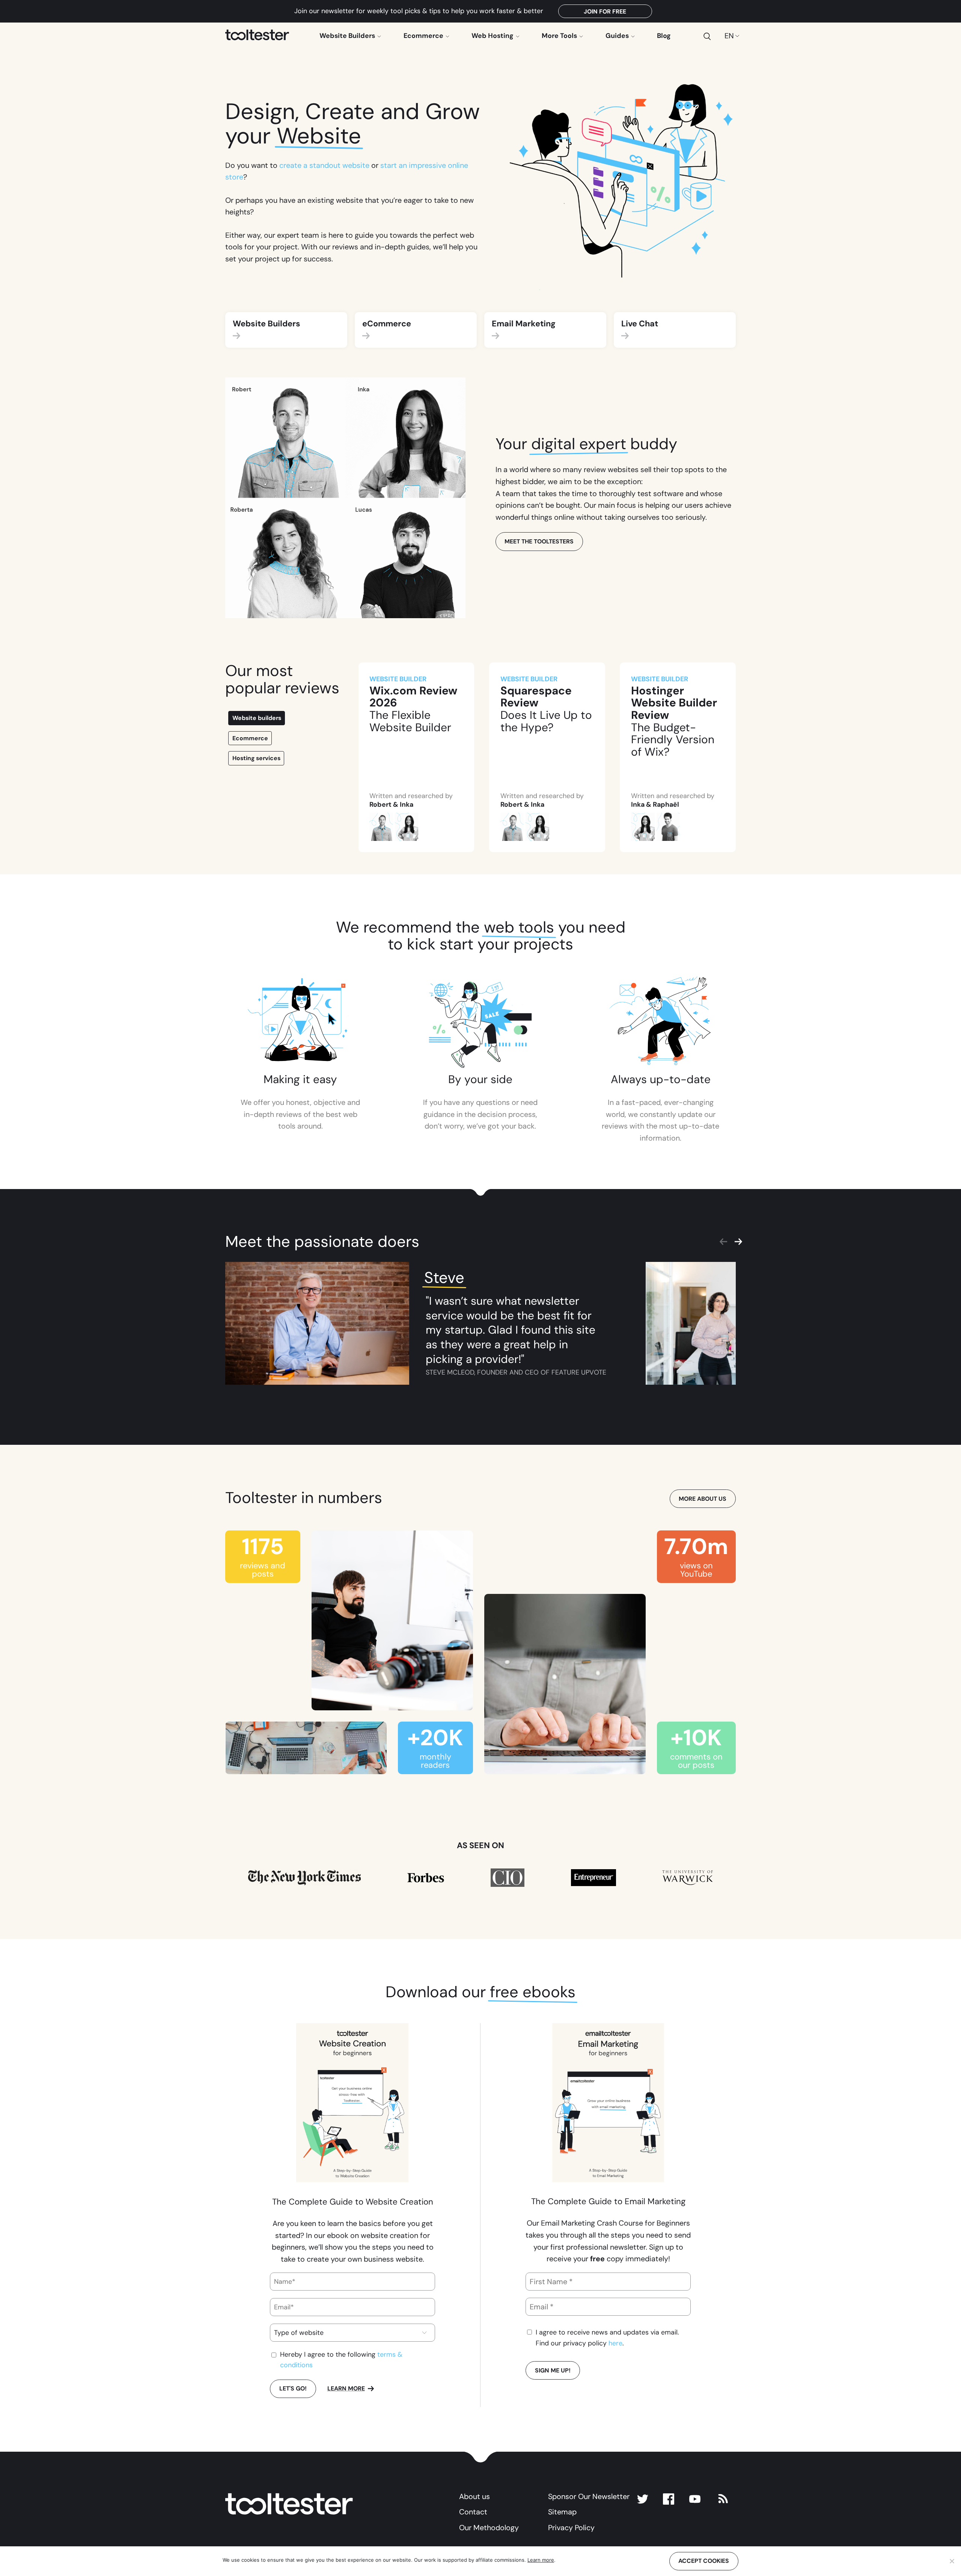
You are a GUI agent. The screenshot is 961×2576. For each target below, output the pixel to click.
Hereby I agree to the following (341, 2360)
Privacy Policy (571, 2528)
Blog (664, 36)
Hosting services (256, 758)
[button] (229, 504)
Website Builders (348, 36)
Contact (473, 2512)
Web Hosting (493, 36)
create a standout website (324, 165)
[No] (952, 2561)
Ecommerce (424, 36)
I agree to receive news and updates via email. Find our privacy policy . (607, 2338)
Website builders (257, 718)
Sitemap (562, 2512)
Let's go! (293, 2388)
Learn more (346, 2388)
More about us (703, 1499)
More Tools (560, 36)
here (615, 2343)
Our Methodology (489, 2528)
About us (474, 2496)
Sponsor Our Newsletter (589, 2496)
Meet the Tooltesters (539, 541)
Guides (618, 36)
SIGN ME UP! (553, 2370)
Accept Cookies (704, 2561)
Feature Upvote (579, 1372)
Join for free (605, 11)
